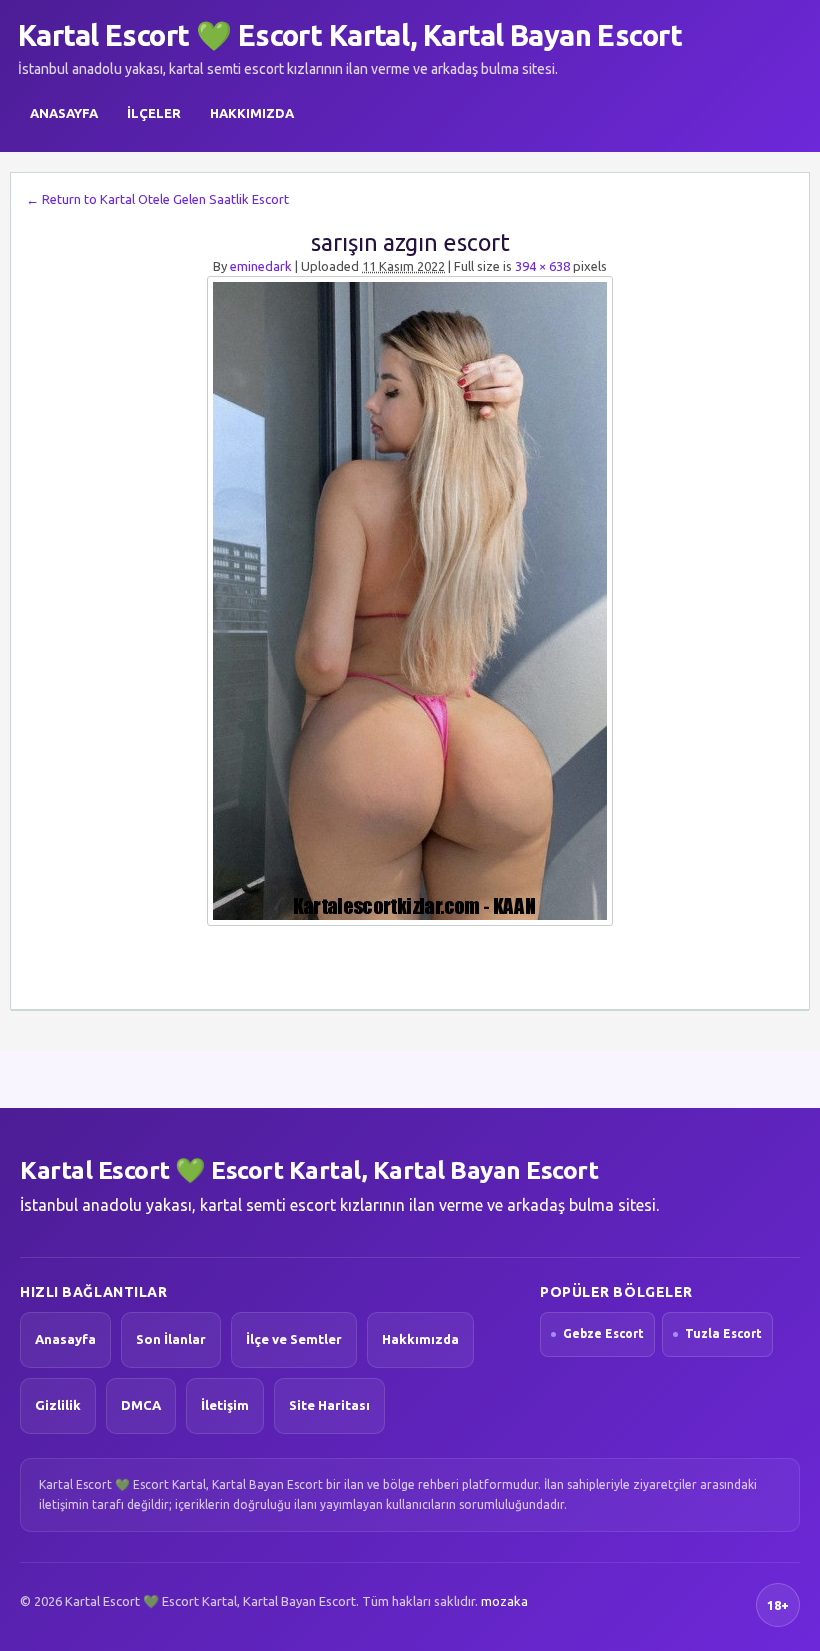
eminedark (261, 266)
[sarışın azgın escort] (410, 601)
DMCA (141, 1405)
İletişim (225, 1405)
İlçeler (154, 113)
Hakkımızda (252, 113)
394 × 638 (542, 266)
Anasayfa (64, 113)
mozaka (504, 1601)
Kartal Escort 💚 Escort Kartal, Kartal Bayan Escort (350, 35)
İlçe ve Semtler (294, 1339)
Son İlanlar (171, 1339)
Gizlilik (58, 1405)
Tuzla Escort (723, 1333)
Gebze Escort (603, 1333)
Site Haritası (329, 1405)
